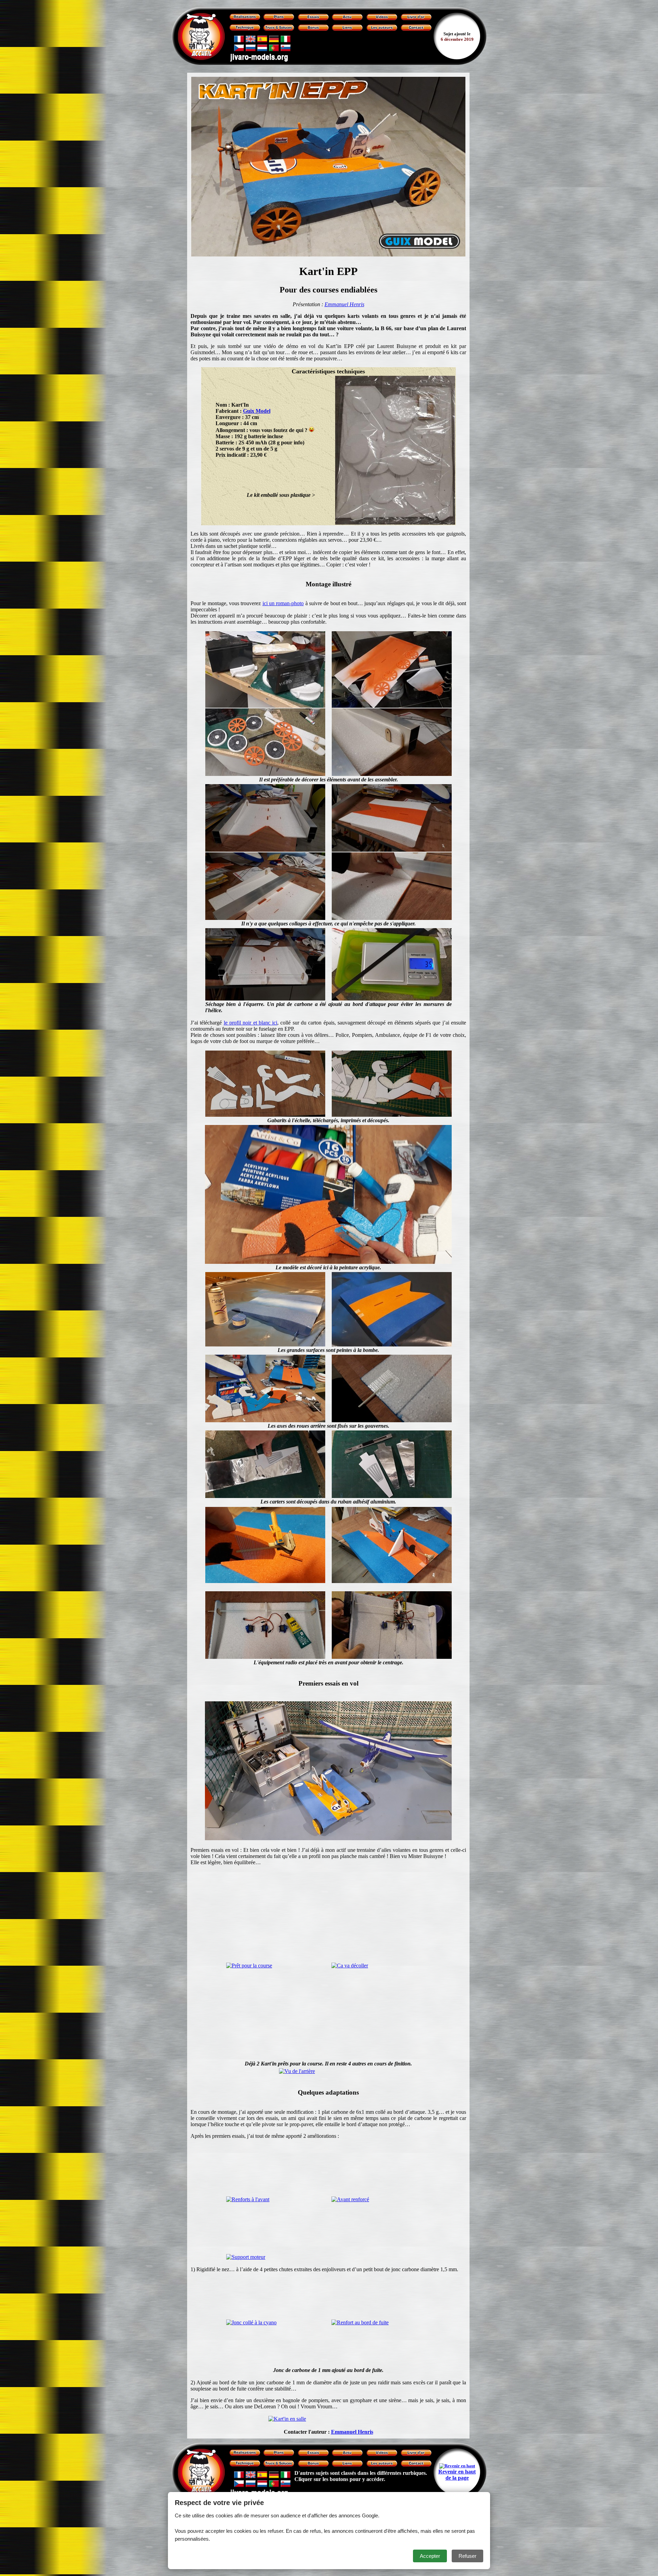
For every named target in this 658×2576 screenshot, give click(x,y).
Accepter (430, 2556)
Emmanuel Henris (344, 304)
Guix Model (257, 411)
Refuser (467, 2556)
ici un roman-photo (283, 603)
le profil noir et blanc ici (251, 1023)
